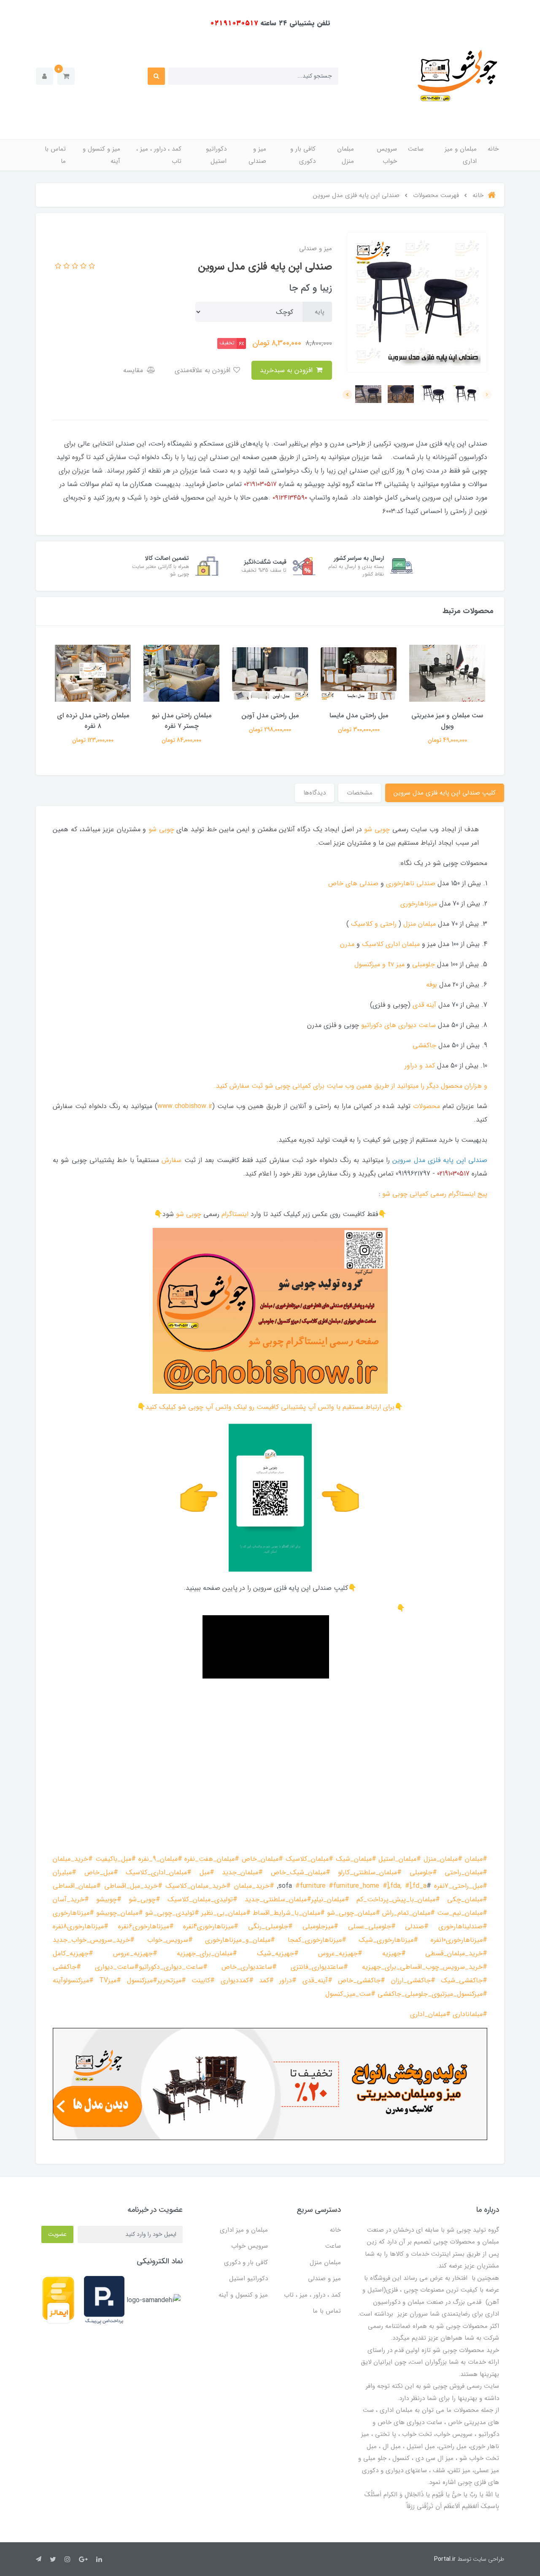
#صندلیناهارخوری (463, 1926)
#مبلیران (65, 1872)
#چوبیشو (109, 1899)
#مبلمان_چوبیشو (120, 1913)
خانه (493, 149)
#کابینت (203, 1980)
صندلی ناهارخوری (411, 883)
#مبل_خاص (101, 1872)
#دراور (288, 1980)
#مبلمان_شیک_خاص (301, 1872)
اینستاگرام (235, 1214)
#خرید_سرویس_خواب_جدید (94, 1940)
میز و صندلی (257, 155)
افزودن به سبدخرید (287, 370)
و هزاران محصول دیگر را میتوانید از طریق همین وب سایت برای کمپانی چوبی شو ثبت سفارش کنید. (351, 1086)
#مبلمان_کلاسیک (309, 1859)
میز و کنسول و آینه (101, 155)
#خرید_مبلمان (73, 1859)
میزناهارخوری (419, 904)
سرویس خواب (387, 155)
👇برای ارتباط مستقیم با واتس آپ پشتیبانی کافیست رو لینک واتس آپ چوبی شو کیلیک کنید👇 (270, 1407)
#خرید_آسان (71, 1899)
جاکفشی (424, 1045)
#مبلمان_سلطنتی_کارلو (370, 1872)
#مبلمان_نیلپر (330, 1899)
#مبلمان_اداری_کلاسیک (159, 1872)
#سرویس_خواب (170, 1940)
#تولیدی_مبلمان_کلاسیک (202, 1899)
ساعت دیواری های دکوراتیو (398, 1025)
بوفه (432, 985)
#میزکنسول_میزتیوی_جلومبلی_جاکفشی (432, 1994)
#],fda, (392, 1886)
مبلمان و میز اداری (461, 155)
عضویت (57, 2234)
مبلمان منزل (346, 155)
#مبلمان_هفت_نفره (212, 1859)
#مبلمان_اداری (430, 2014)
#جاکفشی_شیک (464, 1980)
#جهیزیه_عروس (340, 1953)
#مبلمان (476, 1859)
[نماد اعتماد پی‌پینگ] (104, 2300)
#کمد (266, 1980)
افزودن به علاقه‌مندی (204, 370)
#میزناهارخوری (73, 1913)
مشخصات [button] (360, 793)
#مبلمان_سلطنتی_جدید (278, 1899)
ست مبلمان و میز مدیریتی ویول (447, 721)
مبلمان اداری (403, 944)
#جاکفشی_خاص (362, 1980)
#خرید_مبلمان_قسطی (456, 1953)
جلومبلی (424, 964)
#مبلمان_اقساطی (77, 1886)
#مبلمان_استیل (400, 1859)
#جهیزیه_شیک (278, 1953)
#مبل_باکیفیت (116, 1859)
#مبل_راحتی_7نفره (461, 1886)
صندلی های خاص (353, 883)
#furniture (310, 1886)
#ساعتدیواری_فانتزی (319, 1967)
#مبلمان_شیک (356, 1859)
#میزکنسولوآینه (73, 1980)
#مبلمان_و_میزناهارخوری (240, 1940)
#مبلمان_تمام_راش (409, 1913)
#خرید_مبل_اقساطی (133, 1886)
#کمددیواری (237, 1980)
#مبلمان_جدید (242, 1872)
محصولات (427, 1106)
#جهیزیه (394, 1953)
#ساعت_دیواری (117, 1967)
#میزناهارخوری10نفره (459, 1940)
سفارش (171, 1160)
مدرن (347, 944)
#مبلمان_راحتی (466, 1872)
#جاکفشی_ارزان (413, 1980)
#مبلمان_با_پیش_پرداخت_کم (398, 1899)
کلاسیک (373, 944)
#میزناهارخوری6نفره (146, 1926)
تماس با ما (55, 155)
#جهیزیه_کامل (73, 1953)
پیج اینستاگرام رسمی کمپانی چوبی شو (435, 1194)
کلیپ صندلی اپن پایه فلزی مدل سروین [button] (445, 793)
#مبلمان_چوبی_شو (354, 1913)
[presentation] (487, 395)
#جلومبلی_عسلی (372, 1926)
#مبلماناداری (470, 2014)
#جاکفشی (67, 1967)
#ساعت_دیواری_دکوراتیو (173, 1967)
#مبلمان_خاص (262, 1859)
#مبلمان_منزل (443, 1859)
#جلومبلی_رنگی (270, 1926)
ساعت (416, 149)
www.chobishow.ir (185, 1106)
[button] (66, 76)
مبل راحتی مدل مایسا (359, 715)
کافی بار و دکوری (303, 155)
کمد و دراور (420, 1066)
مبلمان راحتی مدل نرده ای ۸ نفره (93, 721)
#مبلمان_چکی (467, 1899)
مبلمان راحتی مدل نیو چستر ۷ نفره (182, 721)
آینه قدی (424, 1005)
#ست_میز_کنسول (350, 1994)
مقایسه (134, 370)
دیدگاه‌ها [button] (315, 793)
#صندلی (417, 1926)
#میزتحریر (172, 1980)
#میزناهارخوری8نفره (81, 1926)
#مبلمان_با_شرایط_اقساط (289, 1913)
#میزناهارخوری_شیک (388, 1940)
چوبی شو (377, 829)
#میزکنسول (142, 1980)
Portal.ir (445, 2559)
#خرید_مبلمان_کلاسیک (198, 1886)
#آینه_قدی (317, 1980)
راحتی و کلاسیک (374, 924)
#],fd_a (416, 1886)
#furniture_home (354, 1886)
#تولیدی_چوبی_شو (172, 1913)
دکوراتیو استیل (216, 155)
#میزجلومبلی (320, 1926)
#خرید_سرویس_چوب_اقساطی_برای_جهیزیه (425, 1967)
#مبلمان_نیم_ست (462, 1913)
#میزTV (110, 1980)
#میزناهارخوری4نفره (211, 1926)
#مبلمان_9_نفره (160, 1859)
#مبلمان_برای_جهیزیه (207, 1953)
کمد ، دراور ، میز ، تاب (159, 155)
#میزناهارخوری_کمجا (317, 1940)
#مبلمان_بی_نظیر (226, 1913)
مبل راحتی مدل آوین (270, 715)
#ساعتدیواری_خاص (249, 1967)
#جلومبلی (423, 1872)
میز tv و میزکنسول (379, 964)
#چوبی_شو (144, 1899)
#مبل (207, 1872)
